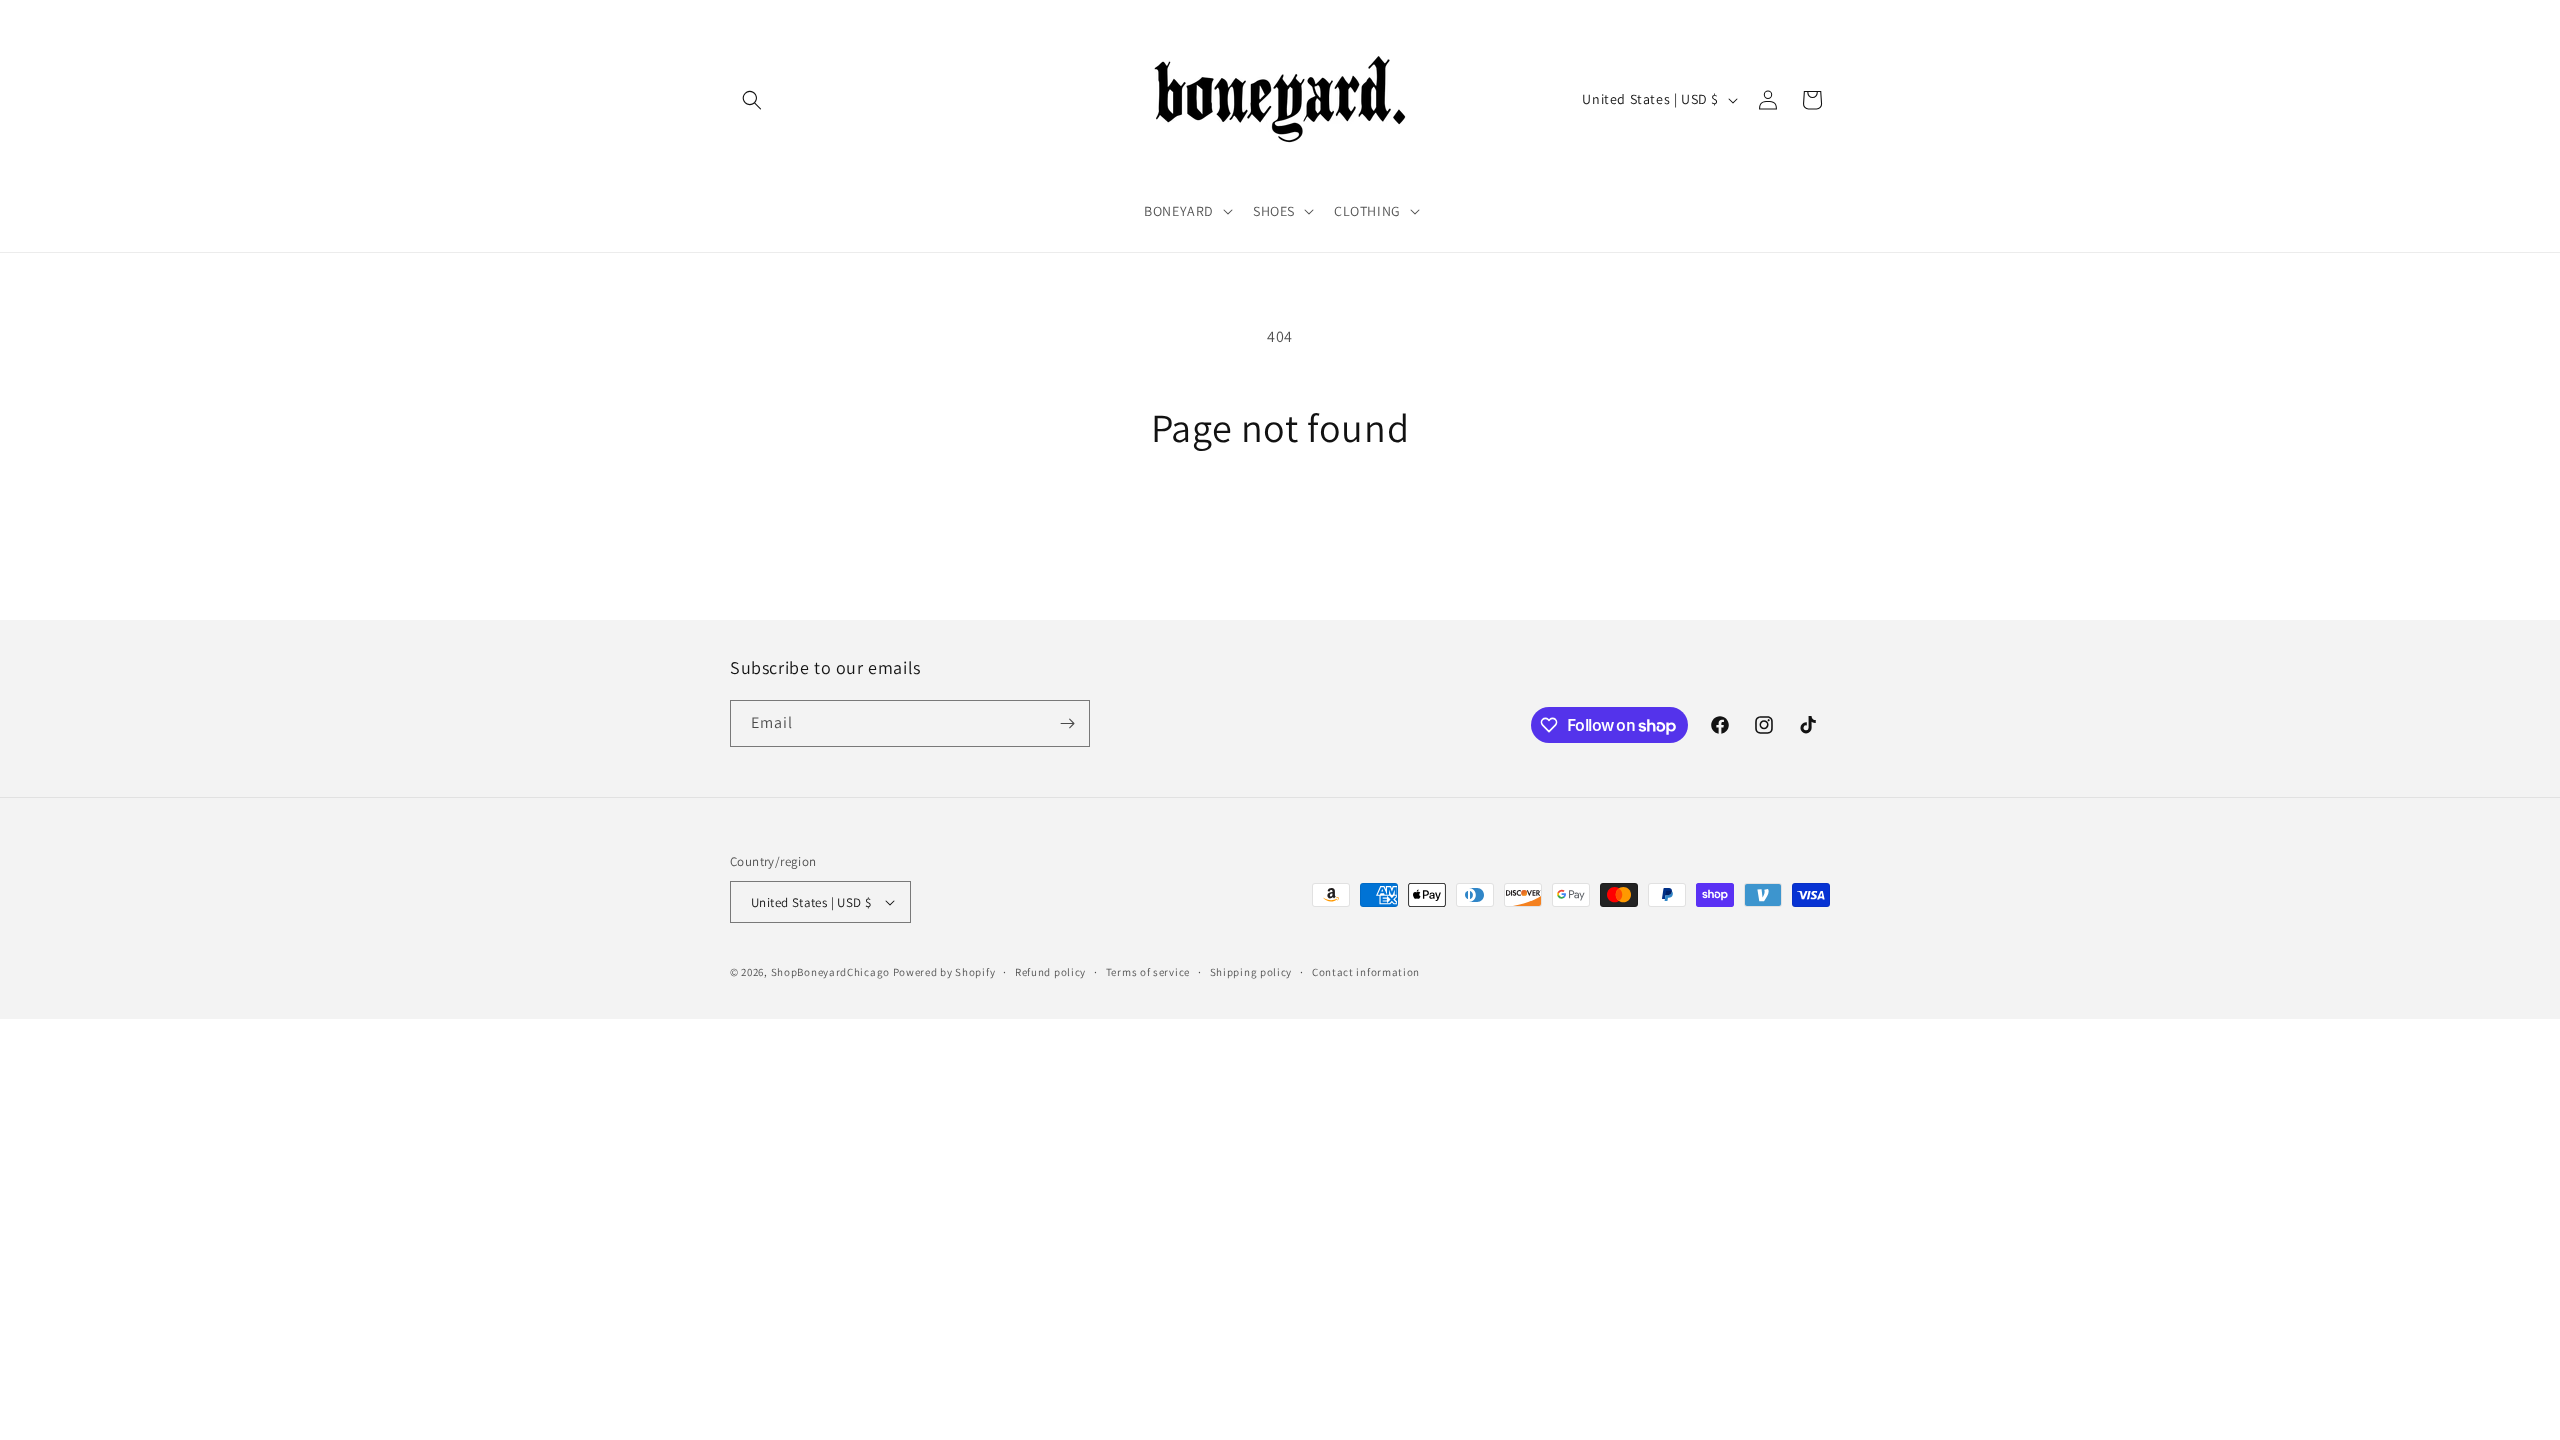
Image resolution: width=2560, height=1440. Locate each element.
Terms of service (1148, 972)
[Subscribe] (1067, 723)
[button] (752, 100)
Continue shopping (1280, 526)
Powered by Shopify (944, 972)
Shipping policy (1251, 972)
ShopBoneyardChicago (830, 972)
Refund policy (1050, 972)
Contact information (1366, 972)
